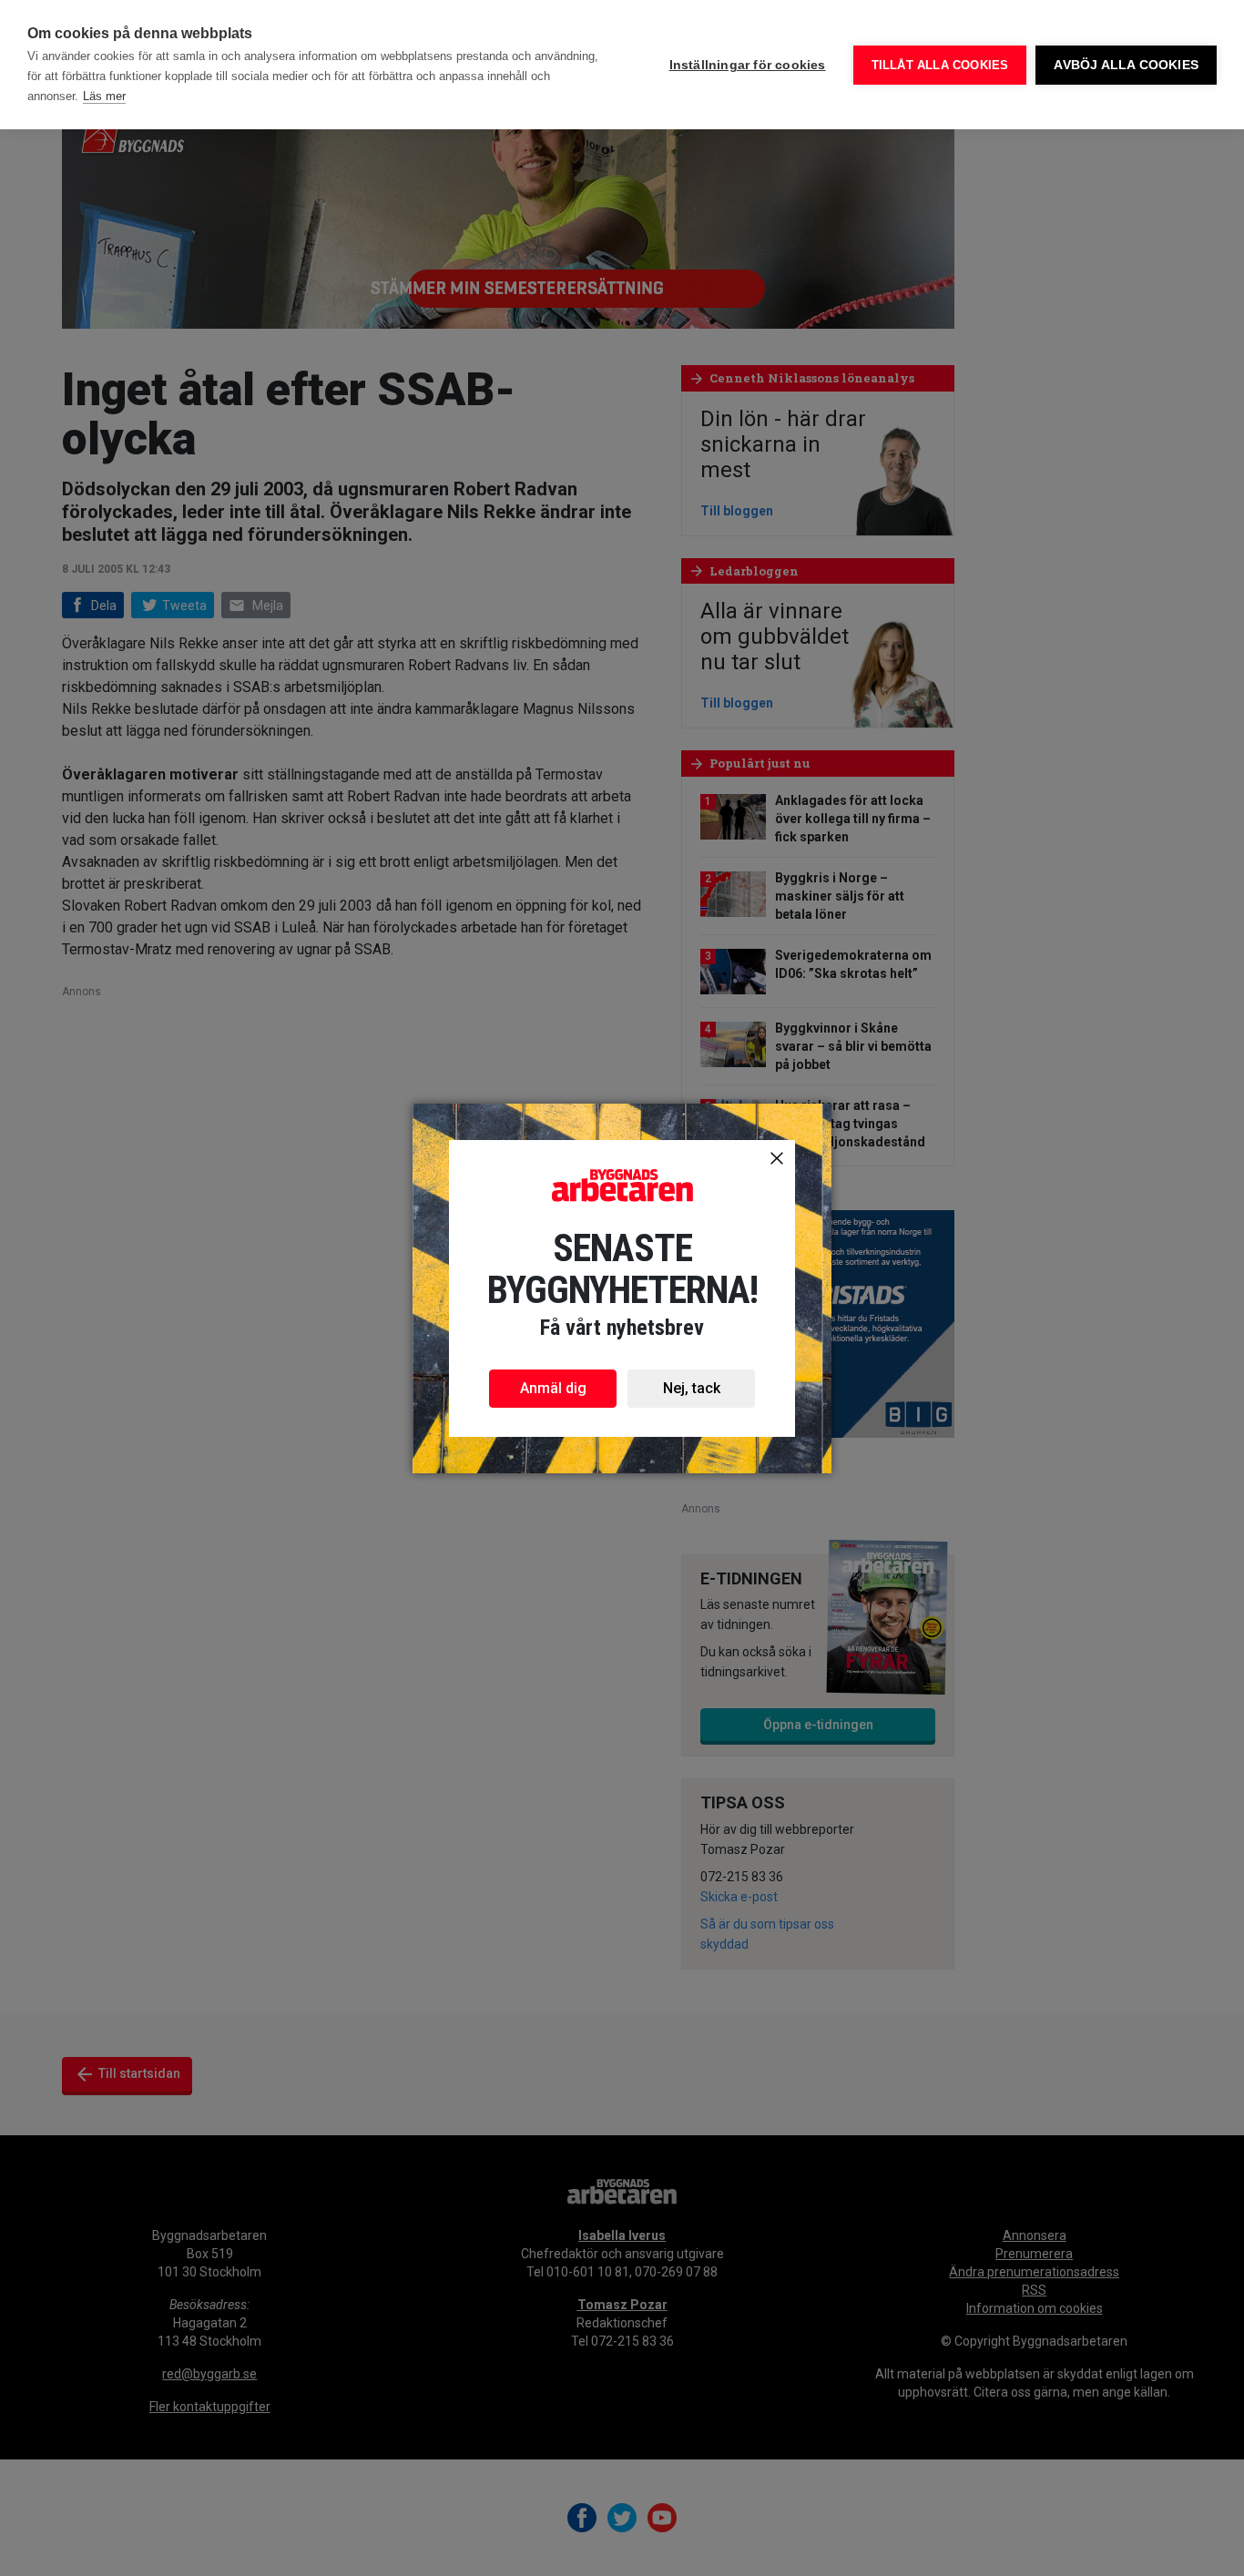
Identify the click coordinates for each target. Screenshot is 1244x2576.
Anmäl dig (553, 1388)
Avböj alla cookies (1126, 65)
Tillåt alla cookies (940, 65)
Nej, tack (692, 1388)
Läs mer (104, 96)
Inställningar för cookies (748, 65)
